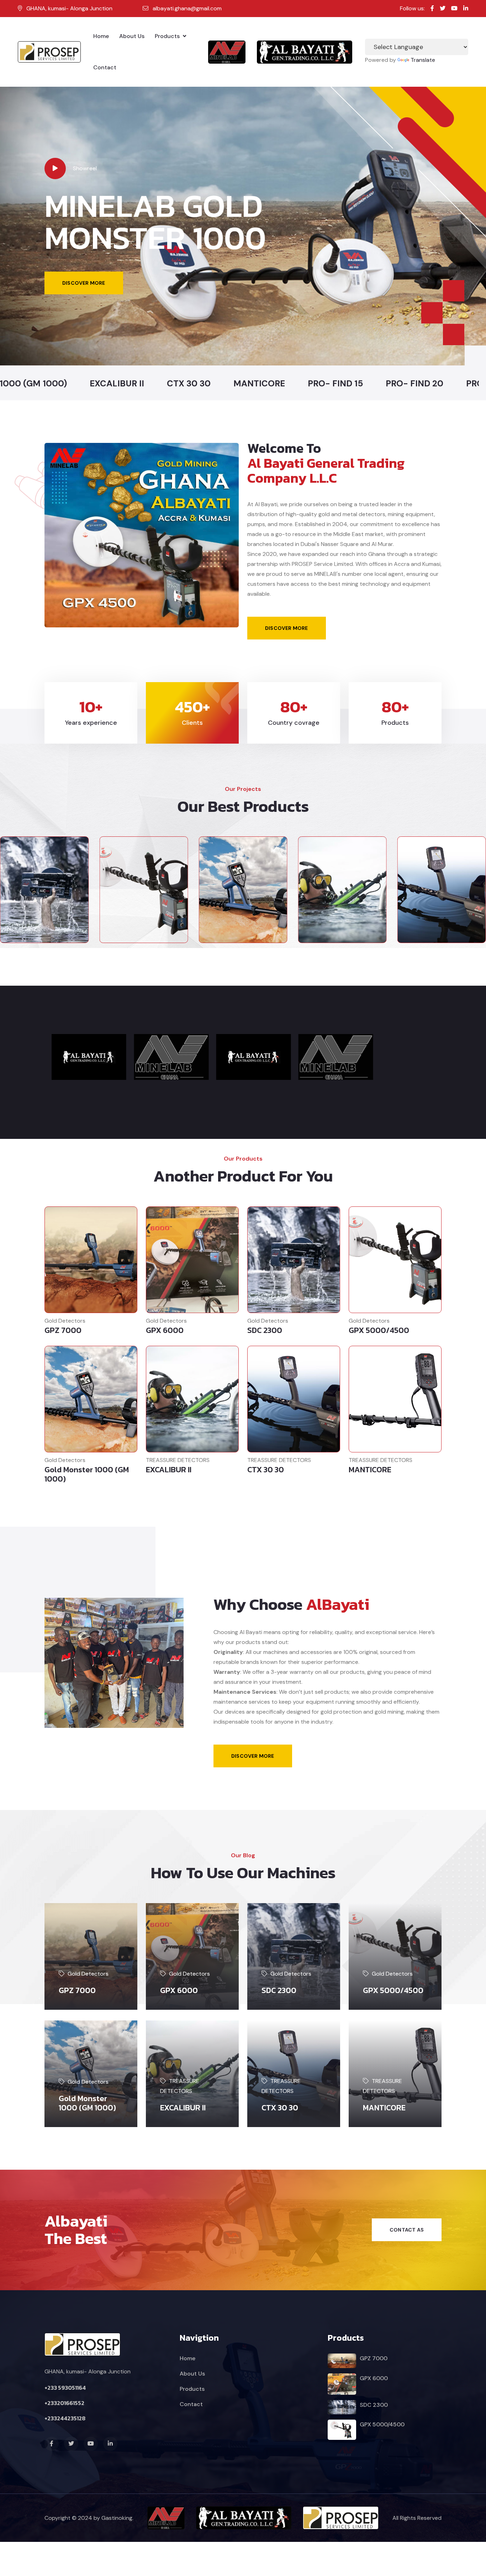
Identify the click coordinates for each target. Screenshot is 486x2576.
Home (101, 36)
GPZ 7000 (63, 1330)
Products (168, 36)
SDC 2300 (265, 1330)
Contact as (407, 2230)
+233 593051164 (65, 2388)
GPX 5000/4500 (379, 1330)
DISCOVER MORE (84, 290)
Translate (423, 60)
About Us (132, 36)
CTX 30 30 (266, 1470)
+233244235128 (65, 2418)
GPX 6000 (165, 1330)
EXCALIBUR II (169, 1470)
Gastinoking (117, 2518)
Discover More (287, 628)
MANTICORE (370, 1470)
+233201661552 (64, 2403)
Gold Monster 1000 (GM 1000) (87, 1474)
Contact (105, 67)
